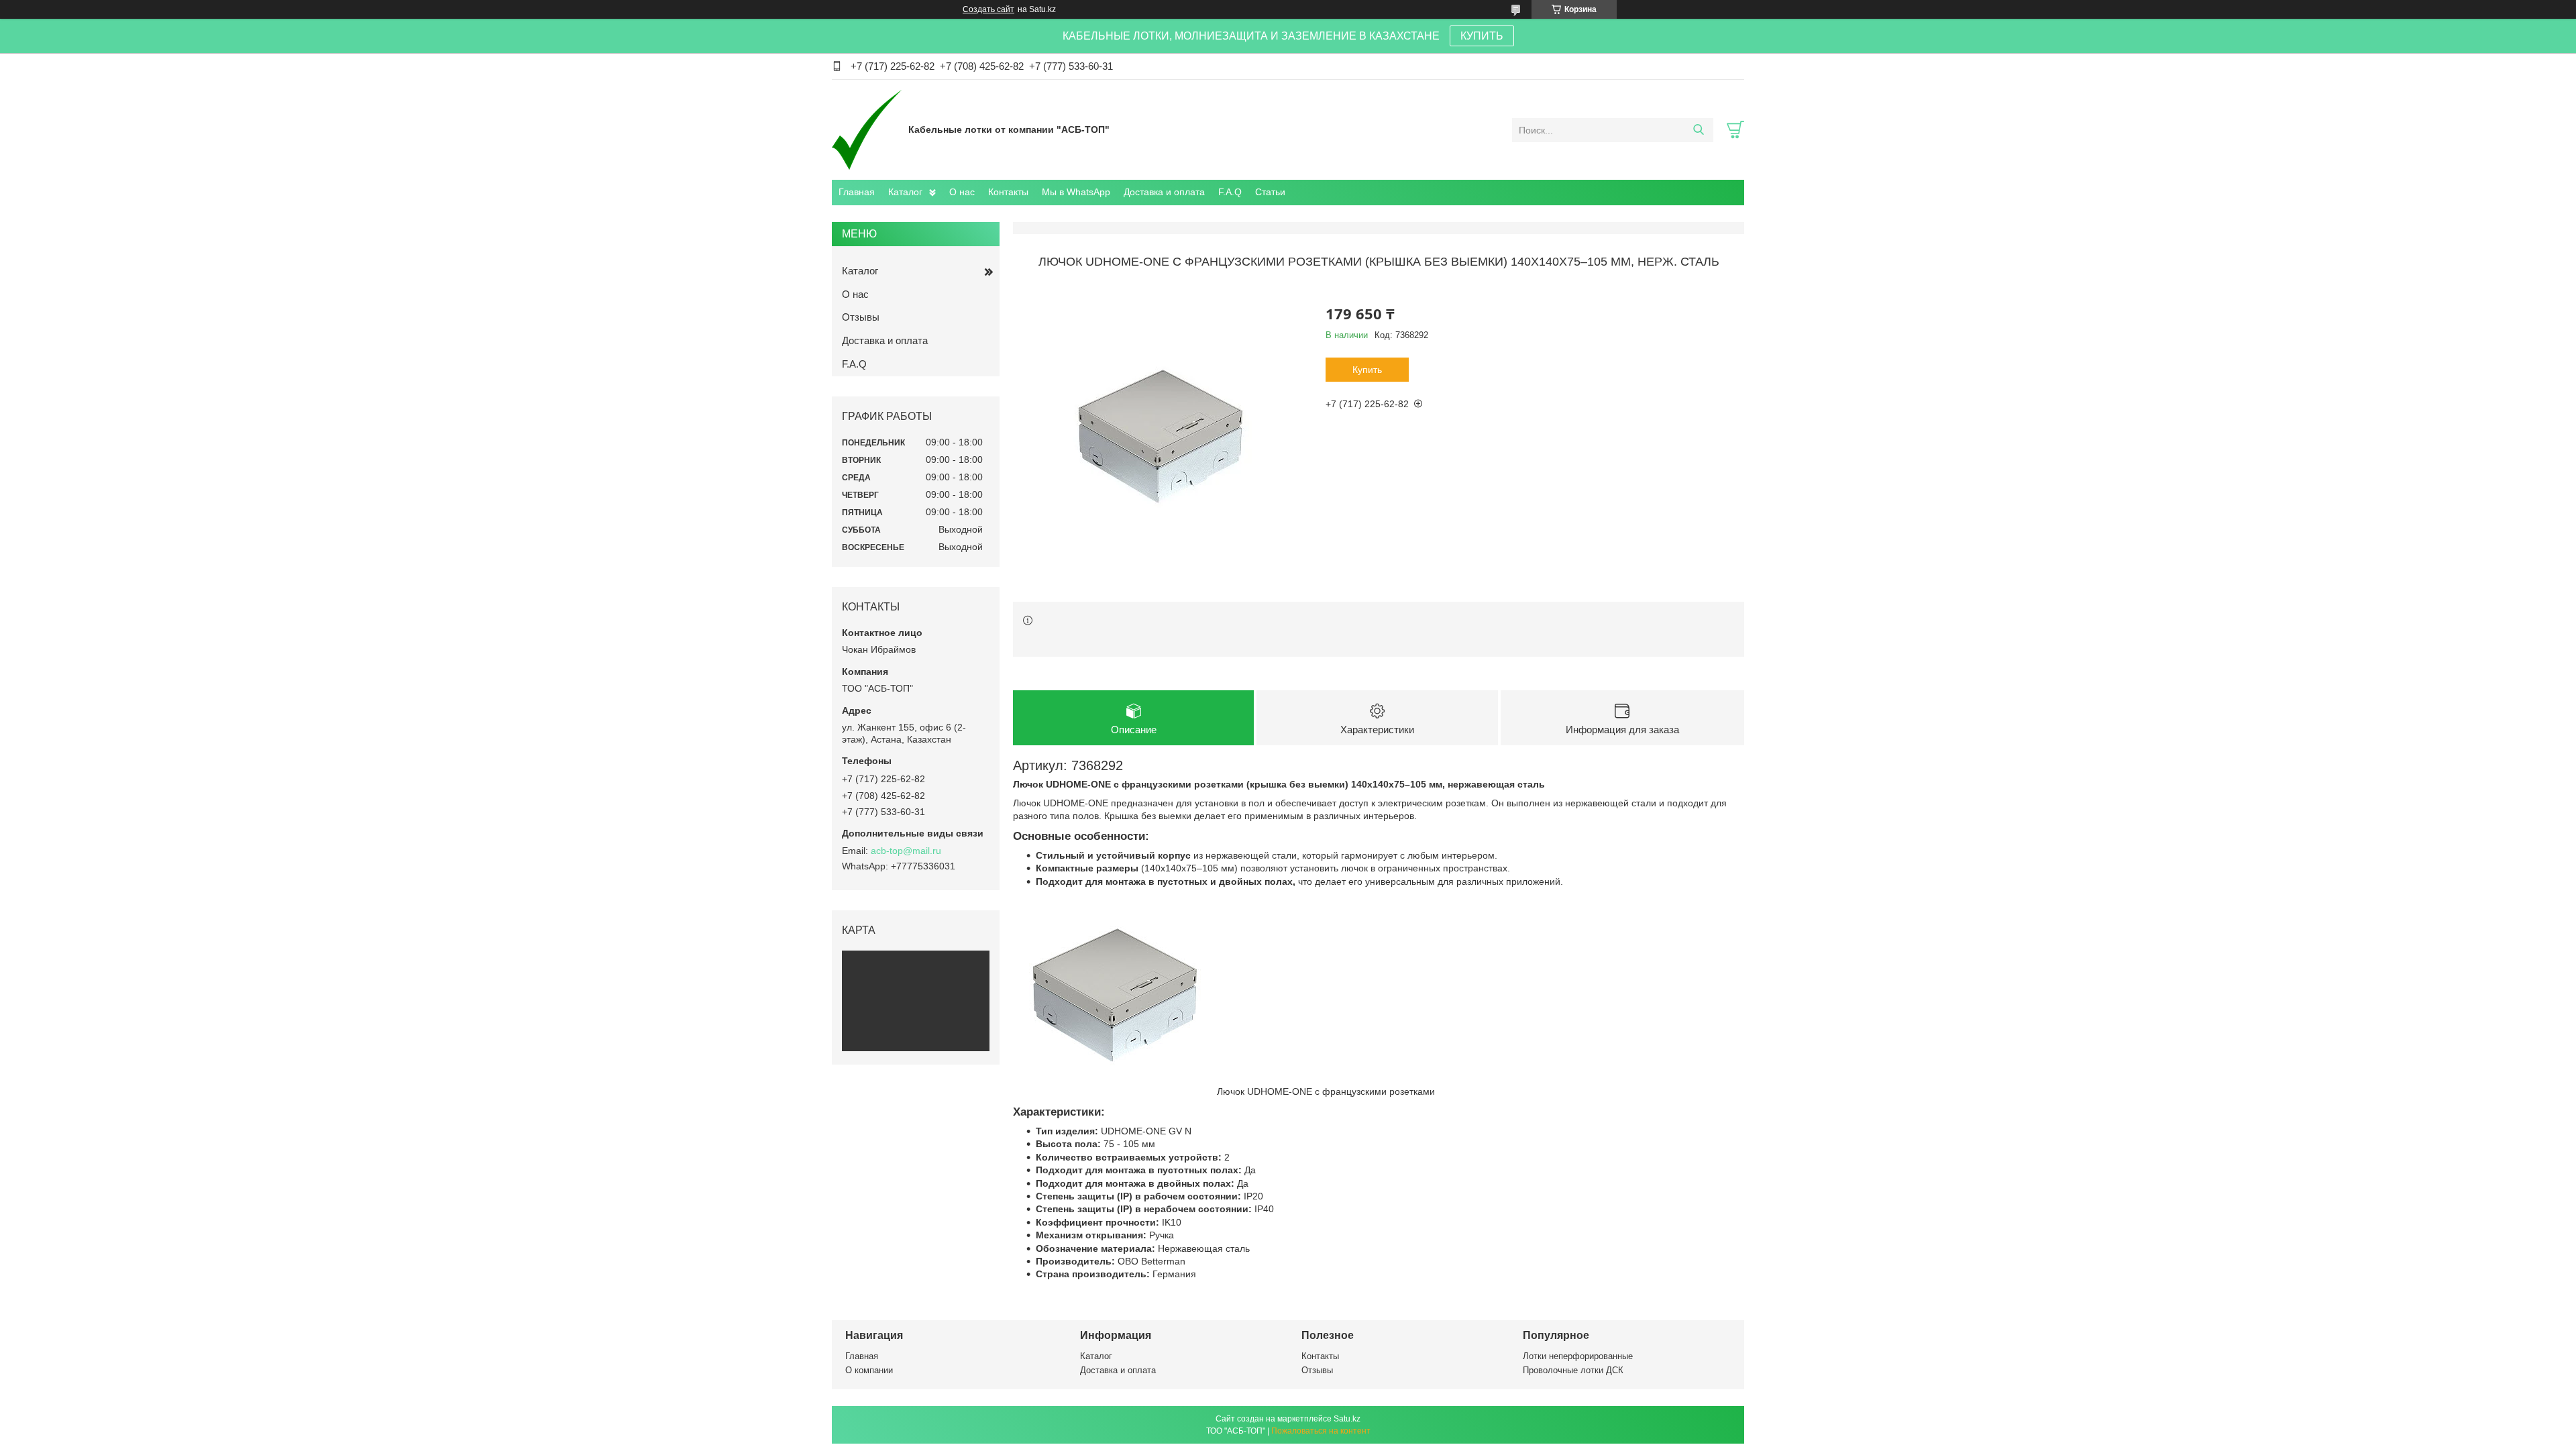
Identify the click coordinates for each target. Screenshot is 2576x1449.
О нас (962, 192)
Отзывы (861, 317)
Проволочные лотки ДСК (1573, 1370)
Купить (1367, 370)
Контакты (1008, 192)
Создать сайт (988, 9)
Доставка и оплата (1164, 192)
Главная (857, 192)
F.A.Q (1230, 192)
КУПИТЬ (1482, 36)
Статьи (1270, 192)
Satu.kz (1347, 1419)
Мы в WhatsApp (1076, 192)
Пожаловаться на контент (1321, 1431)
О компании (869, 1370)
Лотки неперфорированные (1578, 1356)
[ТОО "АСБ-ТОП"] (867, 129)
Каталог (905, 192)
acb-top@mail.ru (906, 851)
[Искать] (1698, 130)
